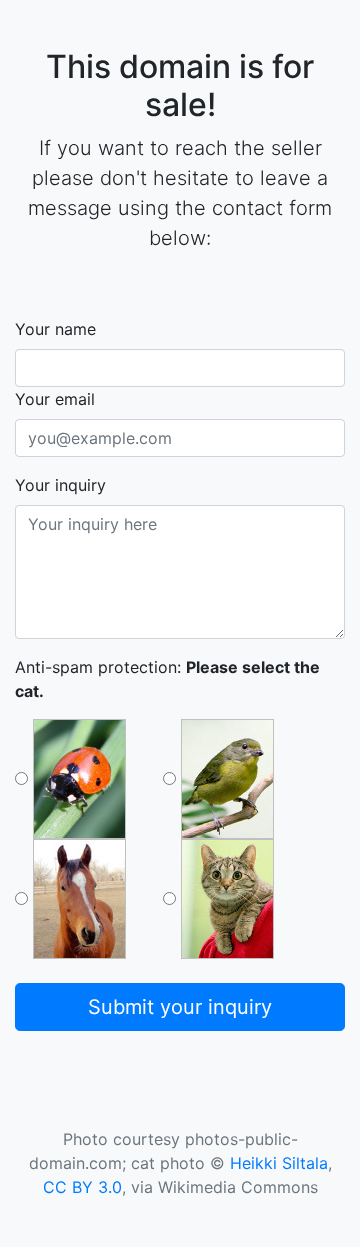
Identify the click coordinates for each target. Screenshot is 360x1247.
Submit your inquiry (180, 1007)
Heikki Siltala (279, 1163)
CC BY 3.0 (82, 1187)
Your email (55, 399)
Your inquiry (60, 485)
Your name (55, 329)
